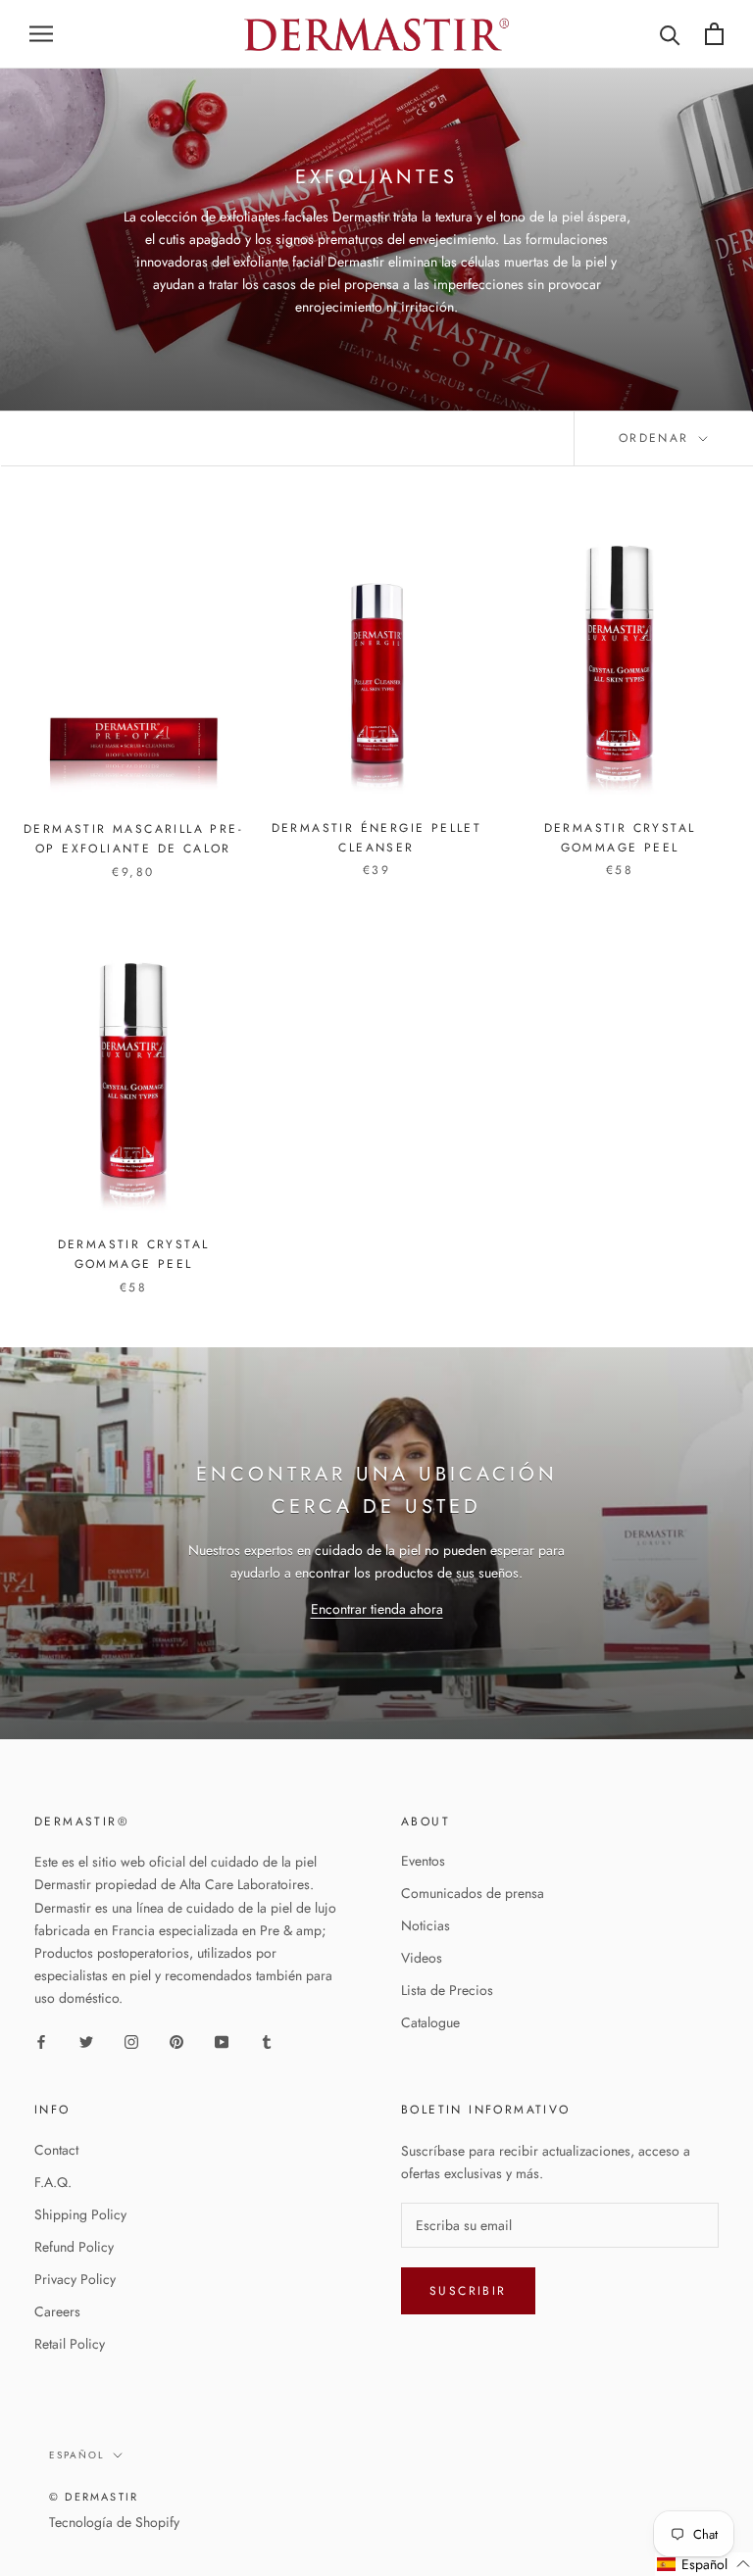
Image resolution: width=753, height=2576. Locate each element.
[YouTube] (222, 2041)
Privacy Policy (75, 2279)
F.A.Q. (53, 2182)
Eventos (423, 1861)
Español (77, 2455)
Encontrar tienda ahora (377, 1609)
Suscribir (468, 2291)
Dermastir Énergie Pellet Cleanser (377, 838)
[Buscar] (670, 34)
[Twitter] (86, 2041)
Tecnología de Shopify (114, 2522)
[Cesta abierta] (714, 34)
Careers (57, 2311)
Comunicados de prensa (473, 1893)
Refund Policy (74, 2247)
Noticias (426, 1925)
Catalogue (430, 2022)
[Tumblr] (267, 2041)
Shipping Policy (80, 2214)
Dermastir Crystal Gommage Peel (620, 838)
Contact (56, 2150)
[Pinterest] (176, 2041)
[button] (704, 2564)
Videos (422, 1958)
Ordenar (657, 438)
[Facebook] (41, 2041)
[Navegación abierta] (41, 34)
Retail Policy (70, 2344)
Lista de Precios (447, 1990)
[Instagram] (131, 2041)
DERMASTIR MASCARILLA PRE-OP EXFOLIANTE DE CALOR (133, 839)
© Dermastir (94, 2497)
